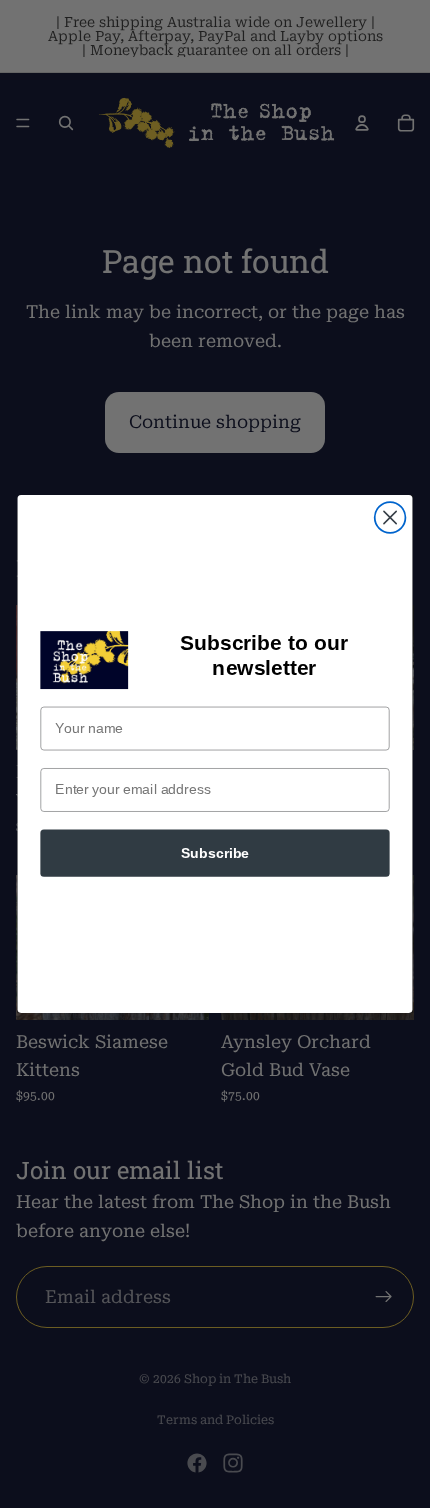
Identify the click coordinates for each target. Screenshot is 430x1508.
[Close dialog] (390, 517)
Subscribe (215, 853)
